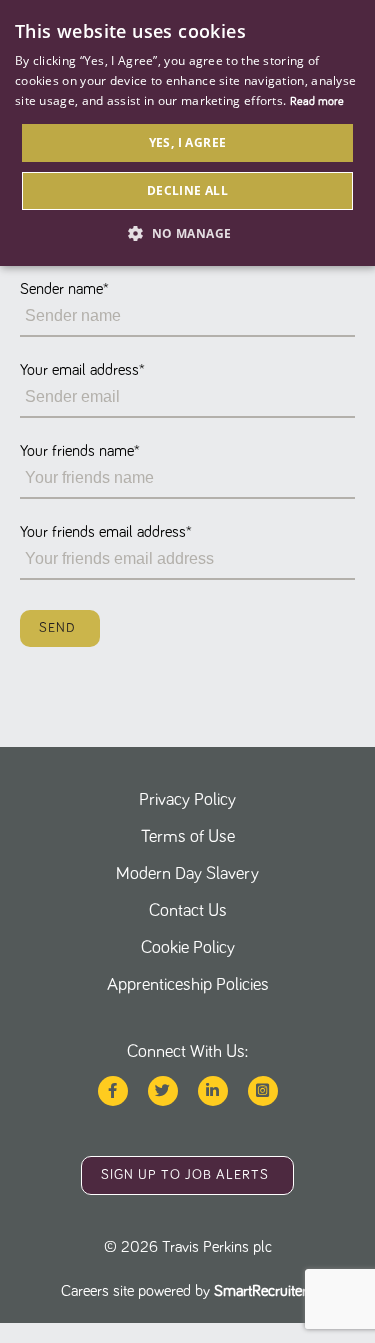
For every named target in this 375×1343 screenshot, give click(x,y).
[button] (187, 233)
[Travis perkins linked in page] (213, 1091)
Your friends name (80, 451)
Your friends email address (106, 532)
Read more (317, 102)
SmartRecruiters (264, 1291)
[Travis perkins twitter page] (163, 1091)
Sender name (64, 289)
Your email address (82, 370)
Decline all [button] (187, 190)
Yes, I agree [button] (188, 142)
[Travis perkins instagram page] (263, 1091)
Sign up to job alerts (185, 1175)
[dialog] (187, 133)
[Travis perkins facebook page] (113, 1091)
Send (57, 628)
